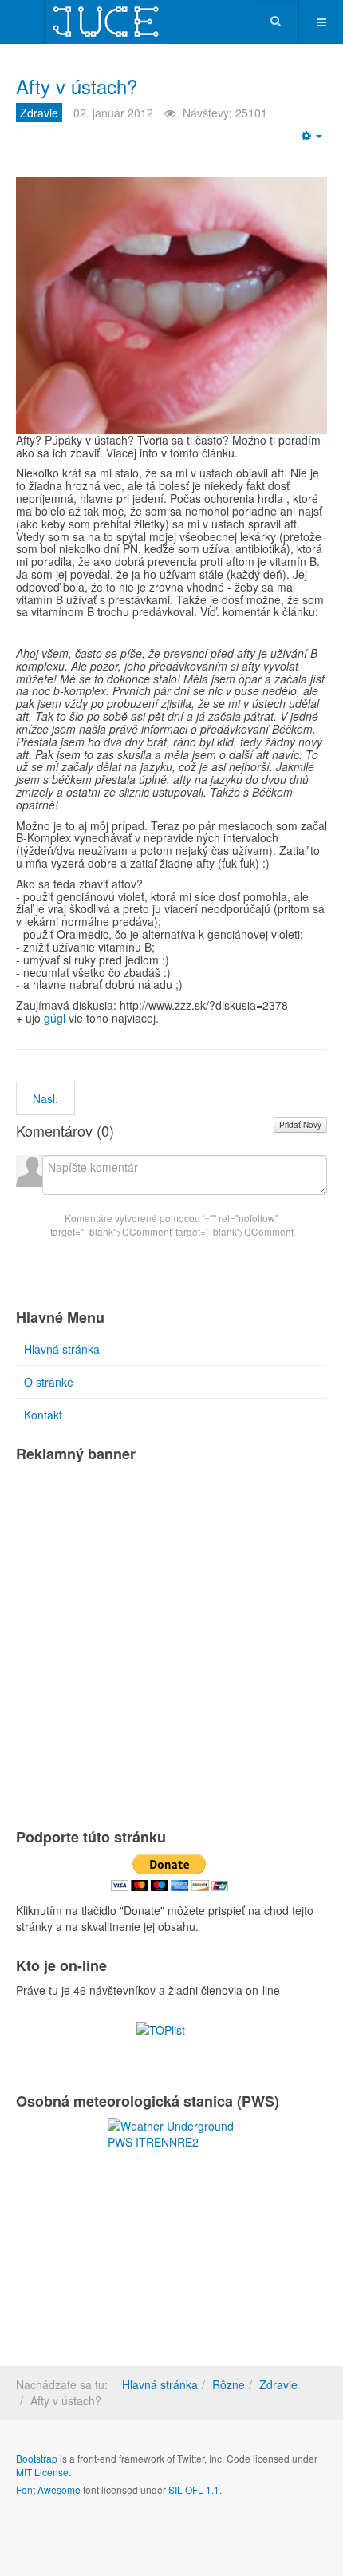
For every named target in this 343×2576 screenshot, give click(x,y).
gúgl (55, 1018)
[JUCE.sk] (106, 22)
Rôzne (229, 2384)
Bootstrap (37, 2458)
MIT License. (43, 2472)
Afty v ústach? (77, 86)
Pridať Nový (300, 1125)
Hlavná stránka (62, 1349)
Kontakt (43, 1415)
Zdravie (278, 2384)
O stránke (49, 1382)
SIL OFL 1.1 (194, 2489)
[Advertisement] (171, 1642)
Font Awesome (48, 2489)
